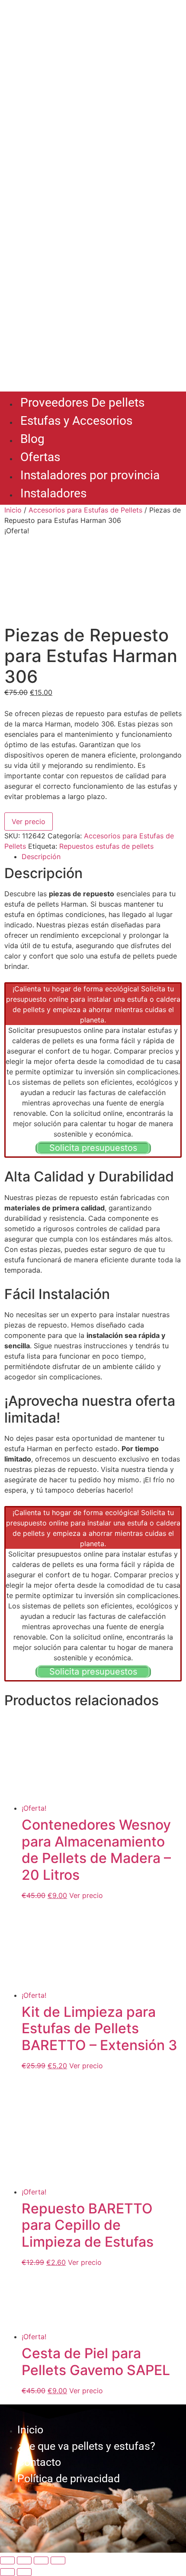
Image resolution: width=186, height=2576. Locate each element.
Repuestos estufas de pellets (106, 846)
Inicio (13, 510)
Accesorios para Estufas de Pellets (85, 510)
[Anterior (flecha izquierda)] (7, 2572)
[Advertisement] (93, 290)
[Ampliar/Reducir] (7, 2560)
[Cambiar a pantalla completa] (24, 2560)
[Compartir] (41, 2560)
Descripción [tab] (41, 857)
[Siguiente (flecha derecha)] (24, 2572)
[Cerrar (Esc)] (58, 2560)
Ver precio (29, 822)
